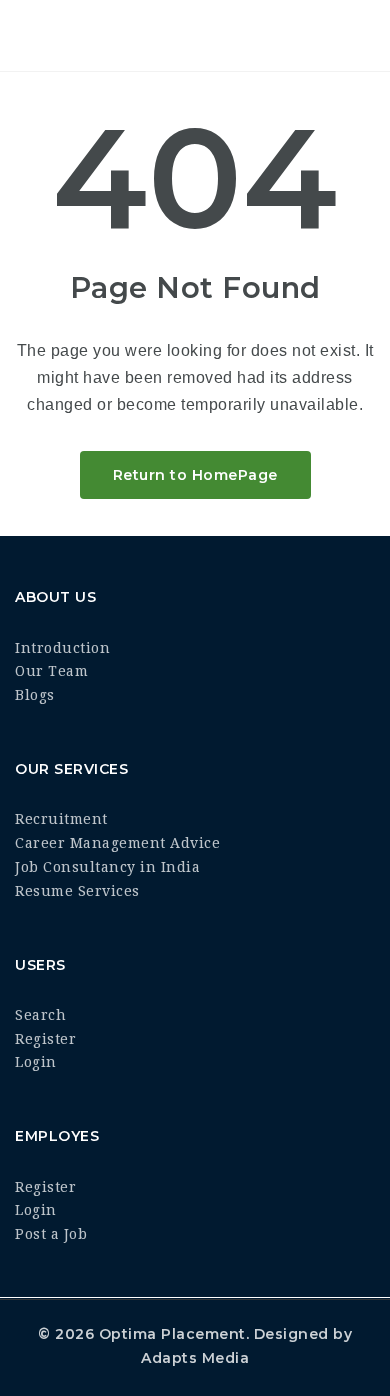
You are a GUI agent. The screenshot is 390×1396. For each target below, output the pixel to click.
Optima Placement (172, 1334)
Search (40, 1015)
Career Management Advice (117, 843)
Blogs (35, 695)
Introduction (62, 648)
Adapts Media (195, 1358)
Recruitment (61, 819)
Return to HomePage (195, 475)
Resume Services (77, 891)
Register (45, 1039)
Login (36, 1062)
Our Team (51, 671)
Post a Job (51, 1234)
